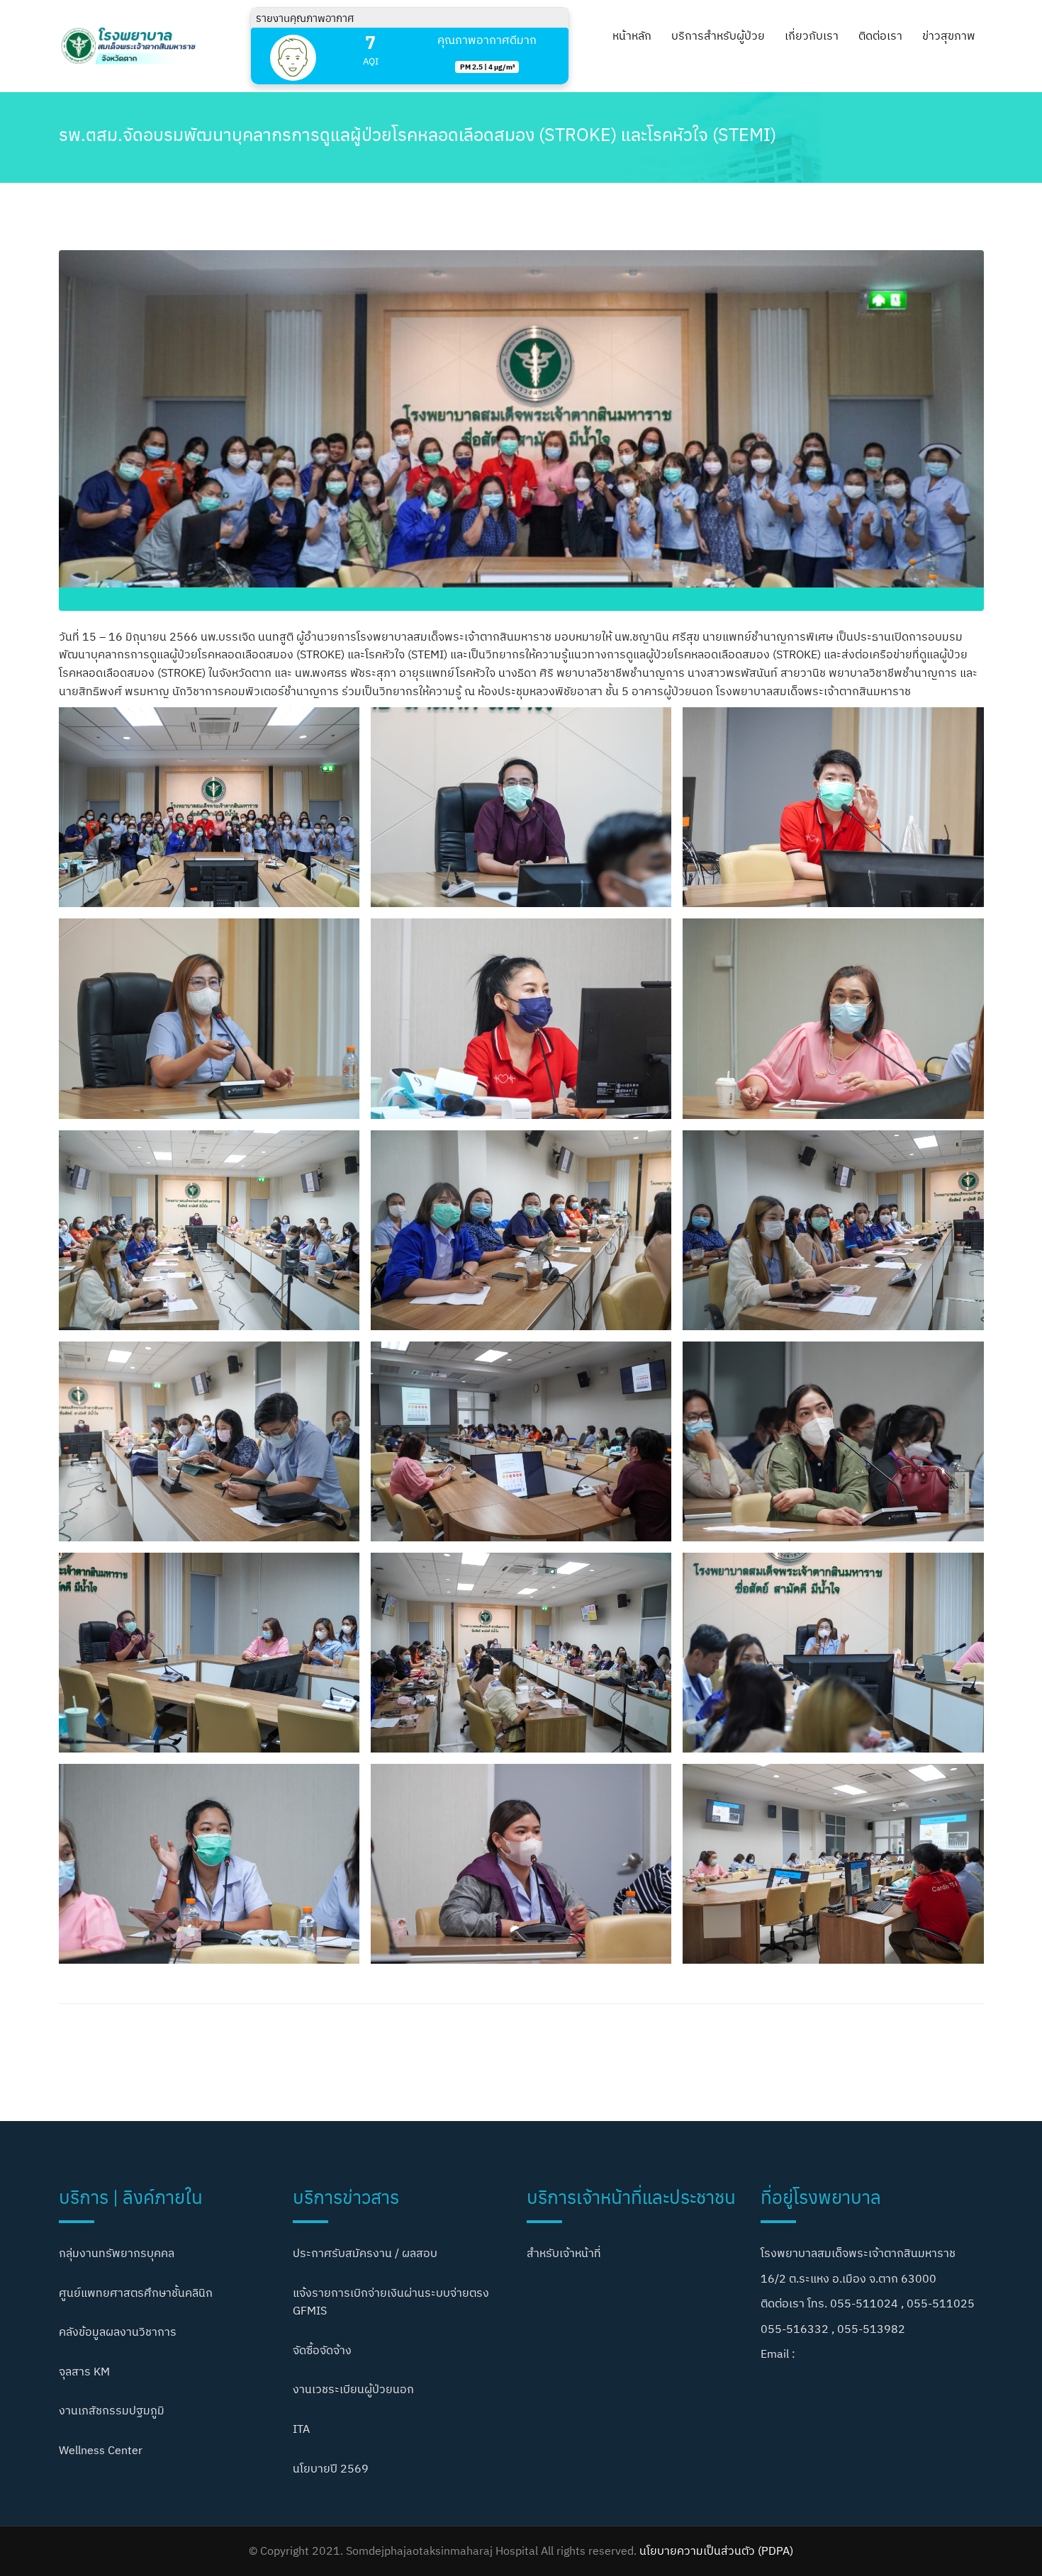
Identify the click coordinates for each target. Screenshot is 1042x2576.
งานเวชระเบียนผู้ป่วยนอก (353, 2389)
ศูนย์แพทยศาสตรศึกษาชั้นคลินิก (136, 2293)
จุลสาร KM (84, 2371)
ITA (301, 2429)
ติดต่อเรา (880, 35)
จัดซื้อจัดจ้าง (322, 2350)
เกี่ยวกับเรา (812, 35)
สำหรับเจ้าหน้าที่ (564, 2253)
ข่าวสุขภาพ (949, 35)
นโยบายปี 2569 (331, 2468)
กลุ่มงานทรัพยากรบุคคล (117, 2253)
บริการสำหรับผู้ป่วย (718, 35)
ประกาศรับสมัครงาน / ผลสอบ (365, 2253)
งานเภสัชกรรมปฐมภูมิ (112, 2410)
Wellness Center (101, 2450)
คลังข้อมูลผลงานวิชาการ (118, 2332)
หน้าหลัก (632, 35)
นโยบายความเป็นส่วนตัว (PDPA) (716, 2550)
